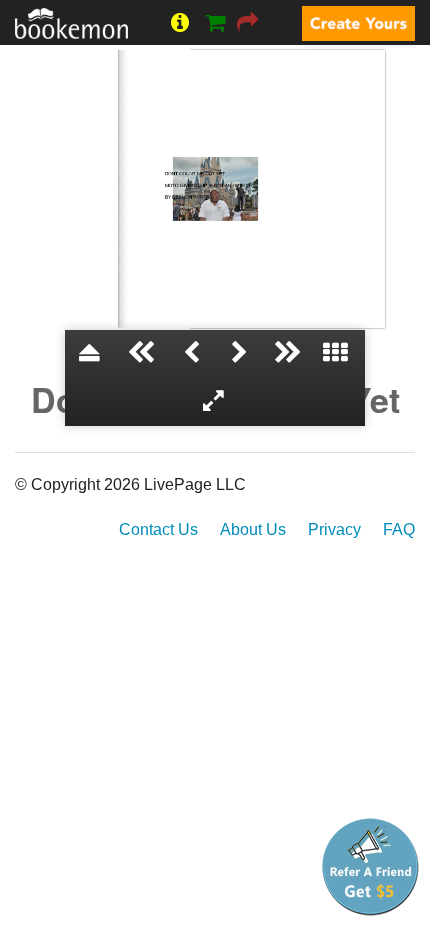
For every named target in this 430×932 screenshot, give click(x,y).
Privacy (334, 529)
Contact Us (158, 529)
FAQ (399, 529)
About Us (253, 529)
